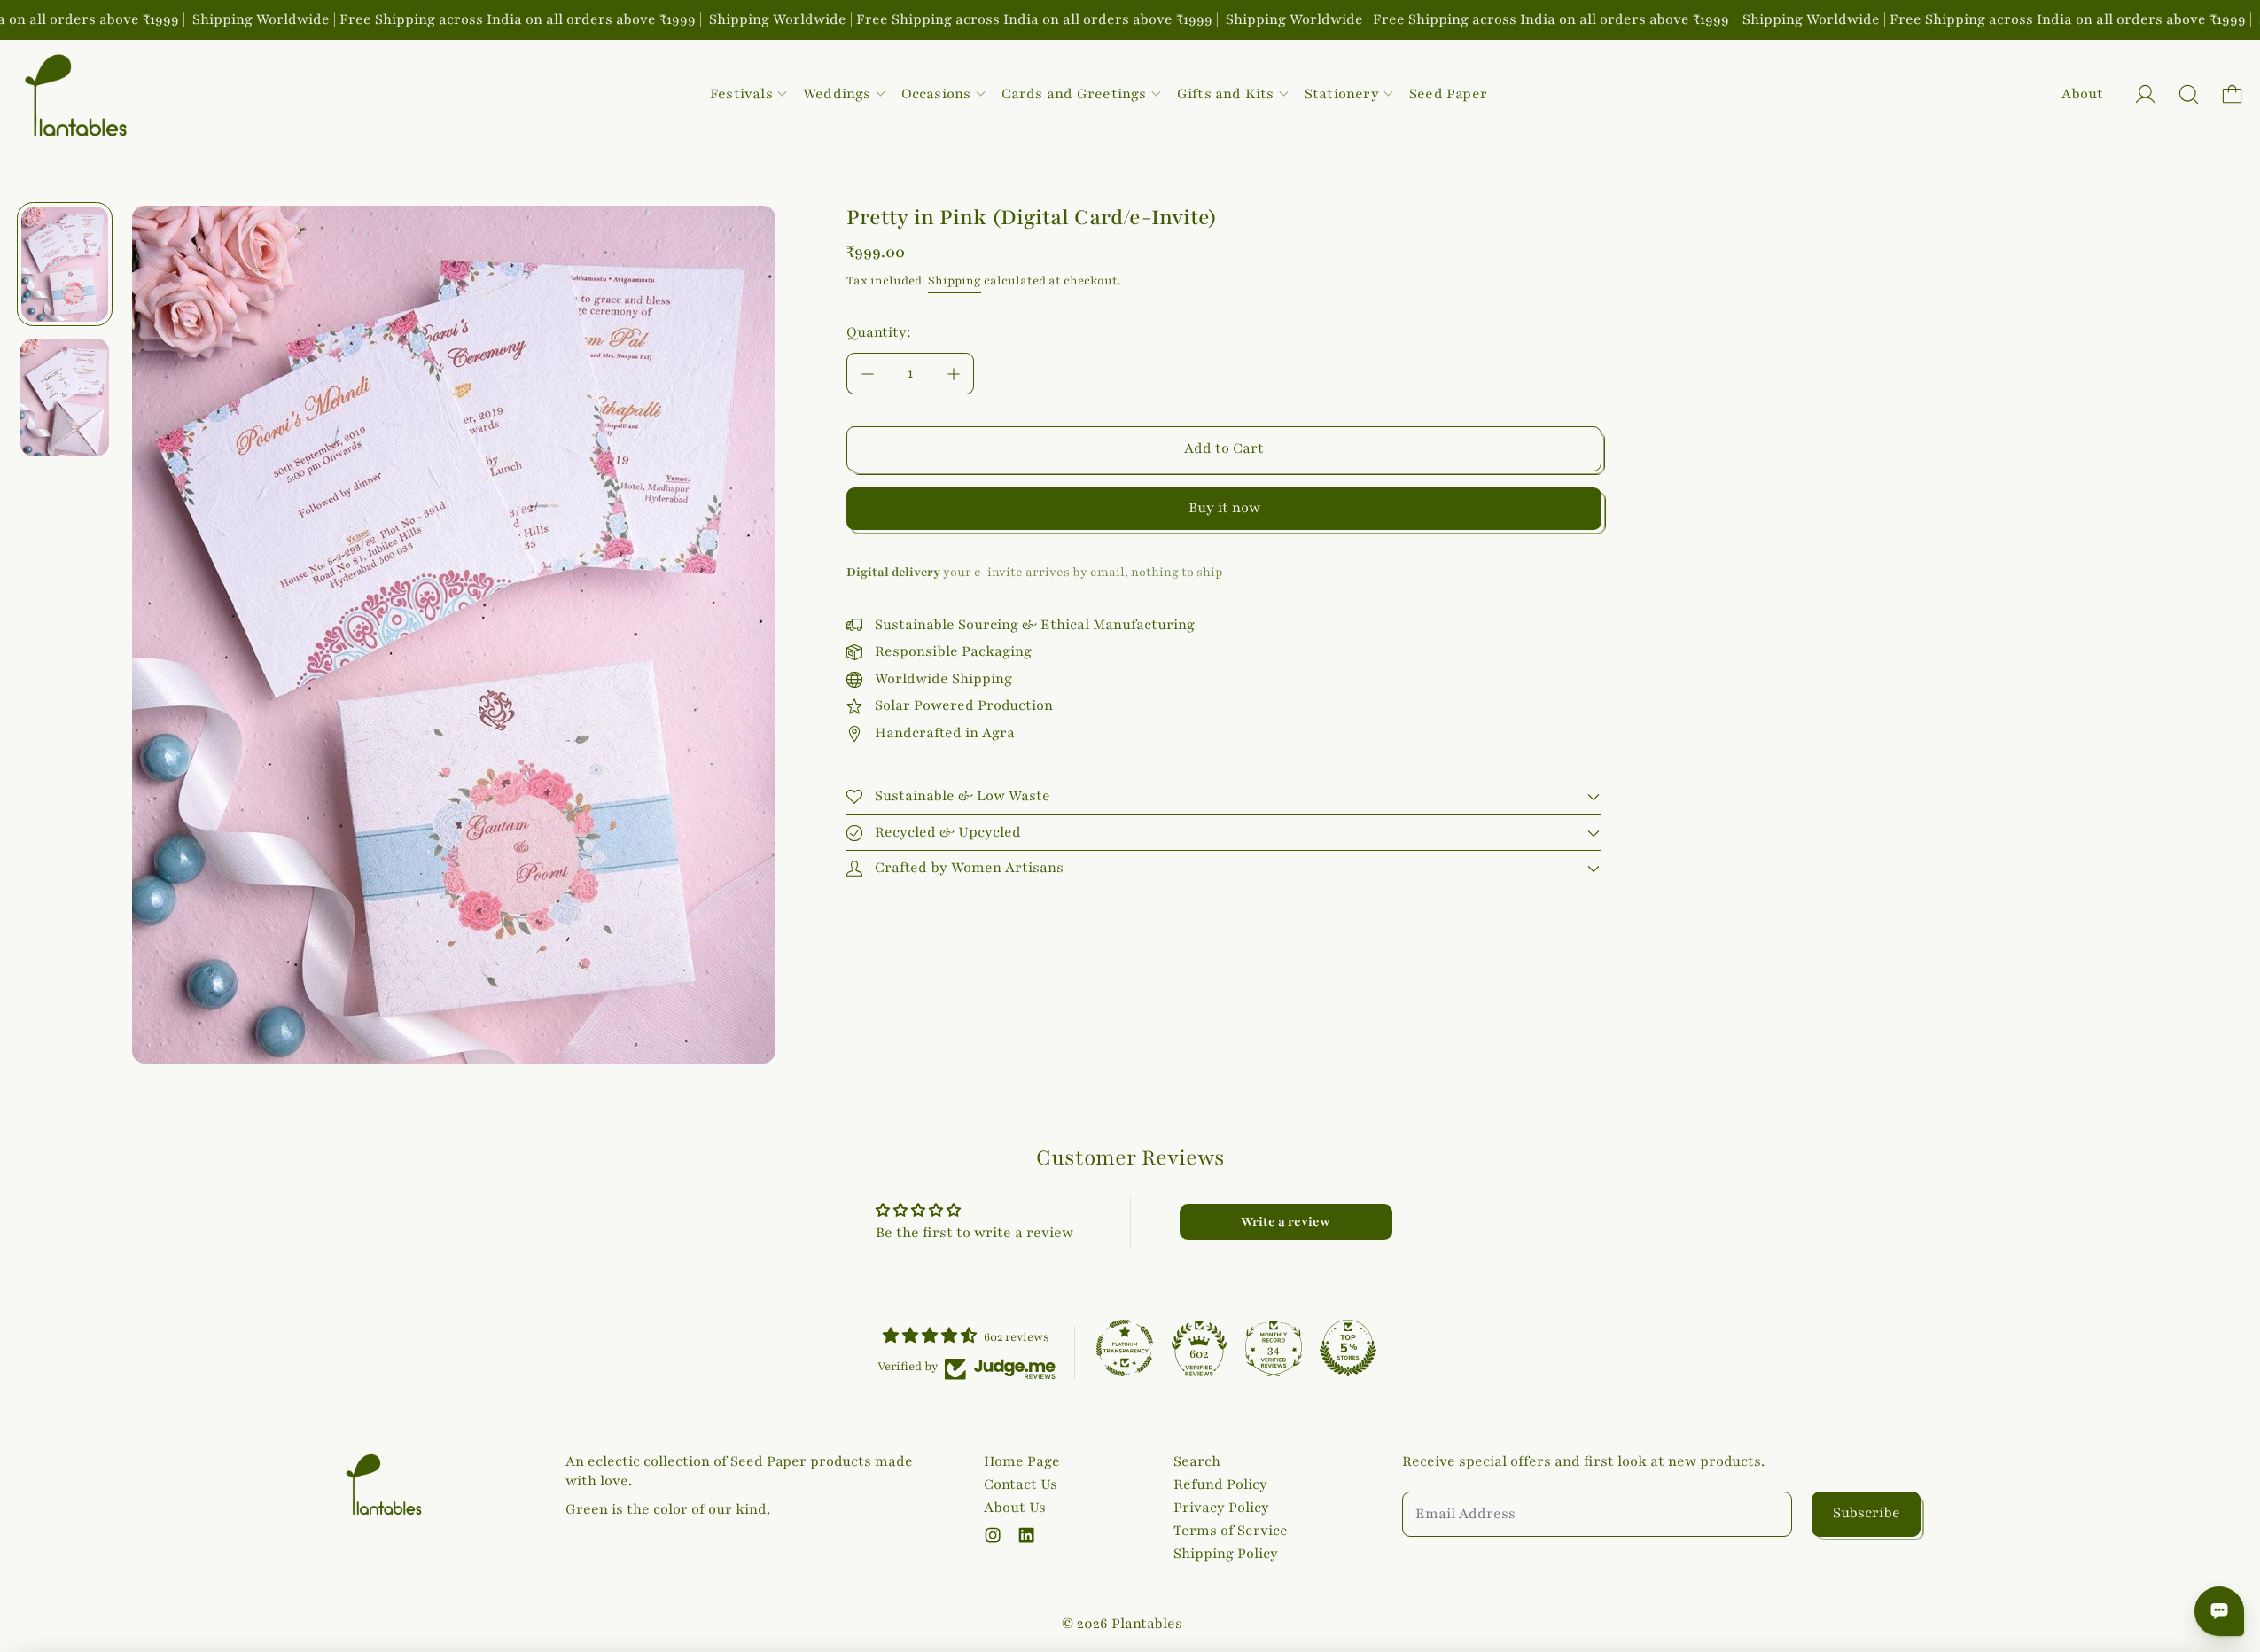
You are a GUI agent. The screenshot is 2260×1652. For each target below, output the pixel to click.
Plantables (1147, 1624)
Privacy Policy (1221, 1508)
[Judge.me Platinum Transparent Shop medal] (1125, 1348)
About (2082, 94)
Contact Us (1021, 1484)
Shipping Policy (1226, 1554)
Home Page (1022, 1461)
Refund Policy (1220, 1484)
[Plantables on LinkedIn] (1026, 1535)
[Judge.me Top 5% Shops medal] (1348, 1348)
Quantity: (879, 332)
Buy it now (1224, 508)
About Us (1015, 1508)
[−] (867, 374)
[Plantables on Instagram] (993, 1535)
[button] (2189, 94)
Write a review (1286, 1222)
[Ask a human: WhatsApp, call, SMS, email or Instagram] (2219, 1611)
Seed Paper (1448, 94)
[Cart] (2232, 94)
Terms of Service (1231, 1531)
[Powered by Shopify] (2145, 94)
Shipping (955, 281)
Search (1197, 1461)
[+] (954, 374)
